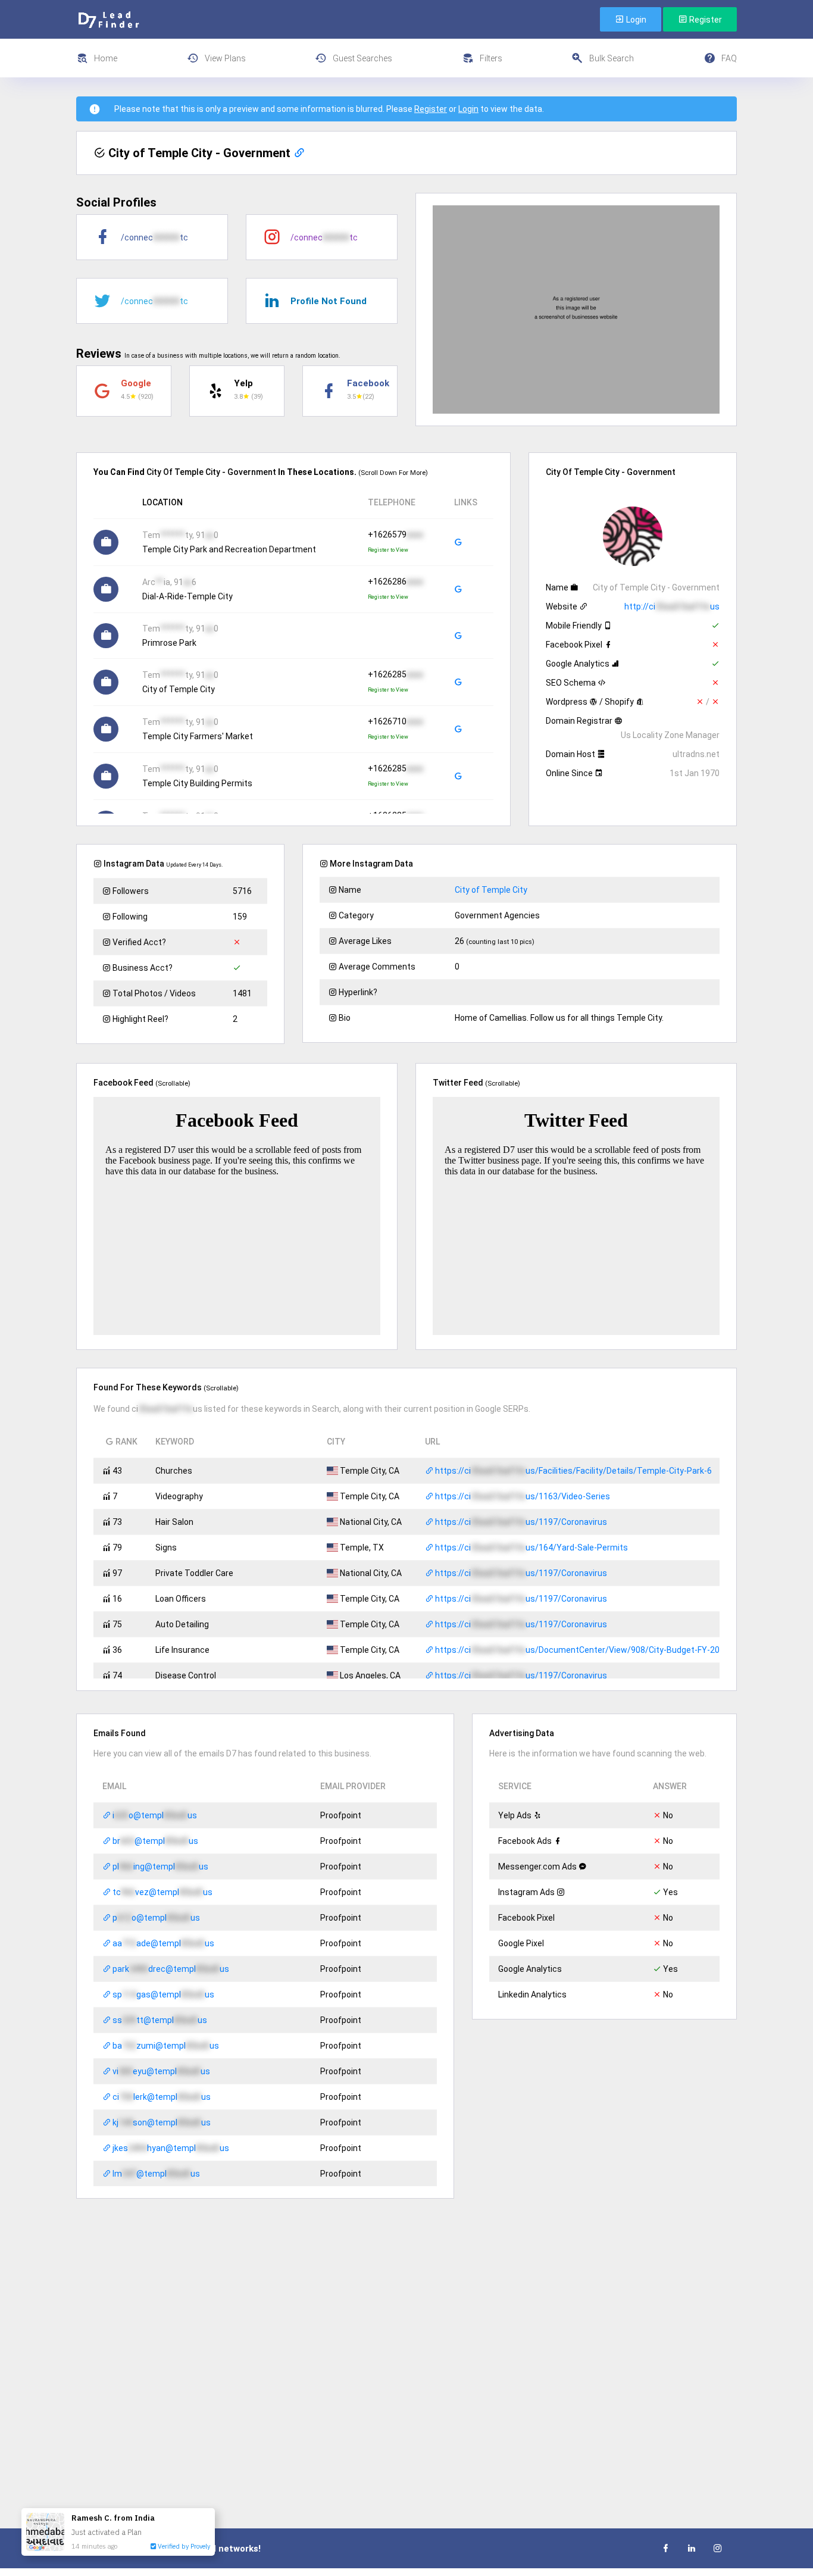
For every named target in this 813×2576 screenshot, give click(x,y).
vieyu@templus (160, 2071)
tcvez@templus (162, 1892)
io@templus (154, 1815)
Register (705, 20)
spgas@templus (162, 1994)
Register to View (388, 550)
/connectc (154, 237)
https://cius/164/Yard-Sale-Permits (531, 1548)
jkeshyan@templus (170, 2148)
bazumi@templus (165, 2046)
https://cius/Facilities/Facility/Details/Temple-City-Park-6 (573, 1471)
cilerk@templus (161, 2097)
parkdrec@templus (170, 1969)
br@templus (154, 1841)
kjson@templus (161, 2122)
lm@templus (155, 2174)
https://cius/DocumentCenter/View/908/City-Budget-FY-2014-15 (587, 1650)
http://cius (672, 607)
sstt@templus (159, 2020)
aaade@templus (162, 1943)
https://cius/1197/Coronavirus (520, 1522)
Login (635, 20)
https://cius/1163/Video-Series (522, 1496)
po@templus (155, 1918)
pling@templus (160, 1867)
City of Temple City (491, 890)
